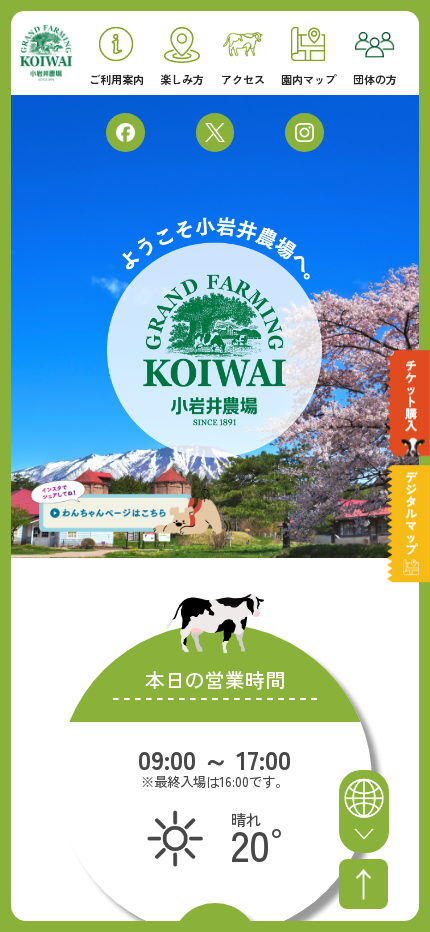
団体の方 (375, 78)
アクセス (243, 78)
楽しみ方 (182, 78)
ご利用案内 (116, 78)
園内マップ (308, 78)
